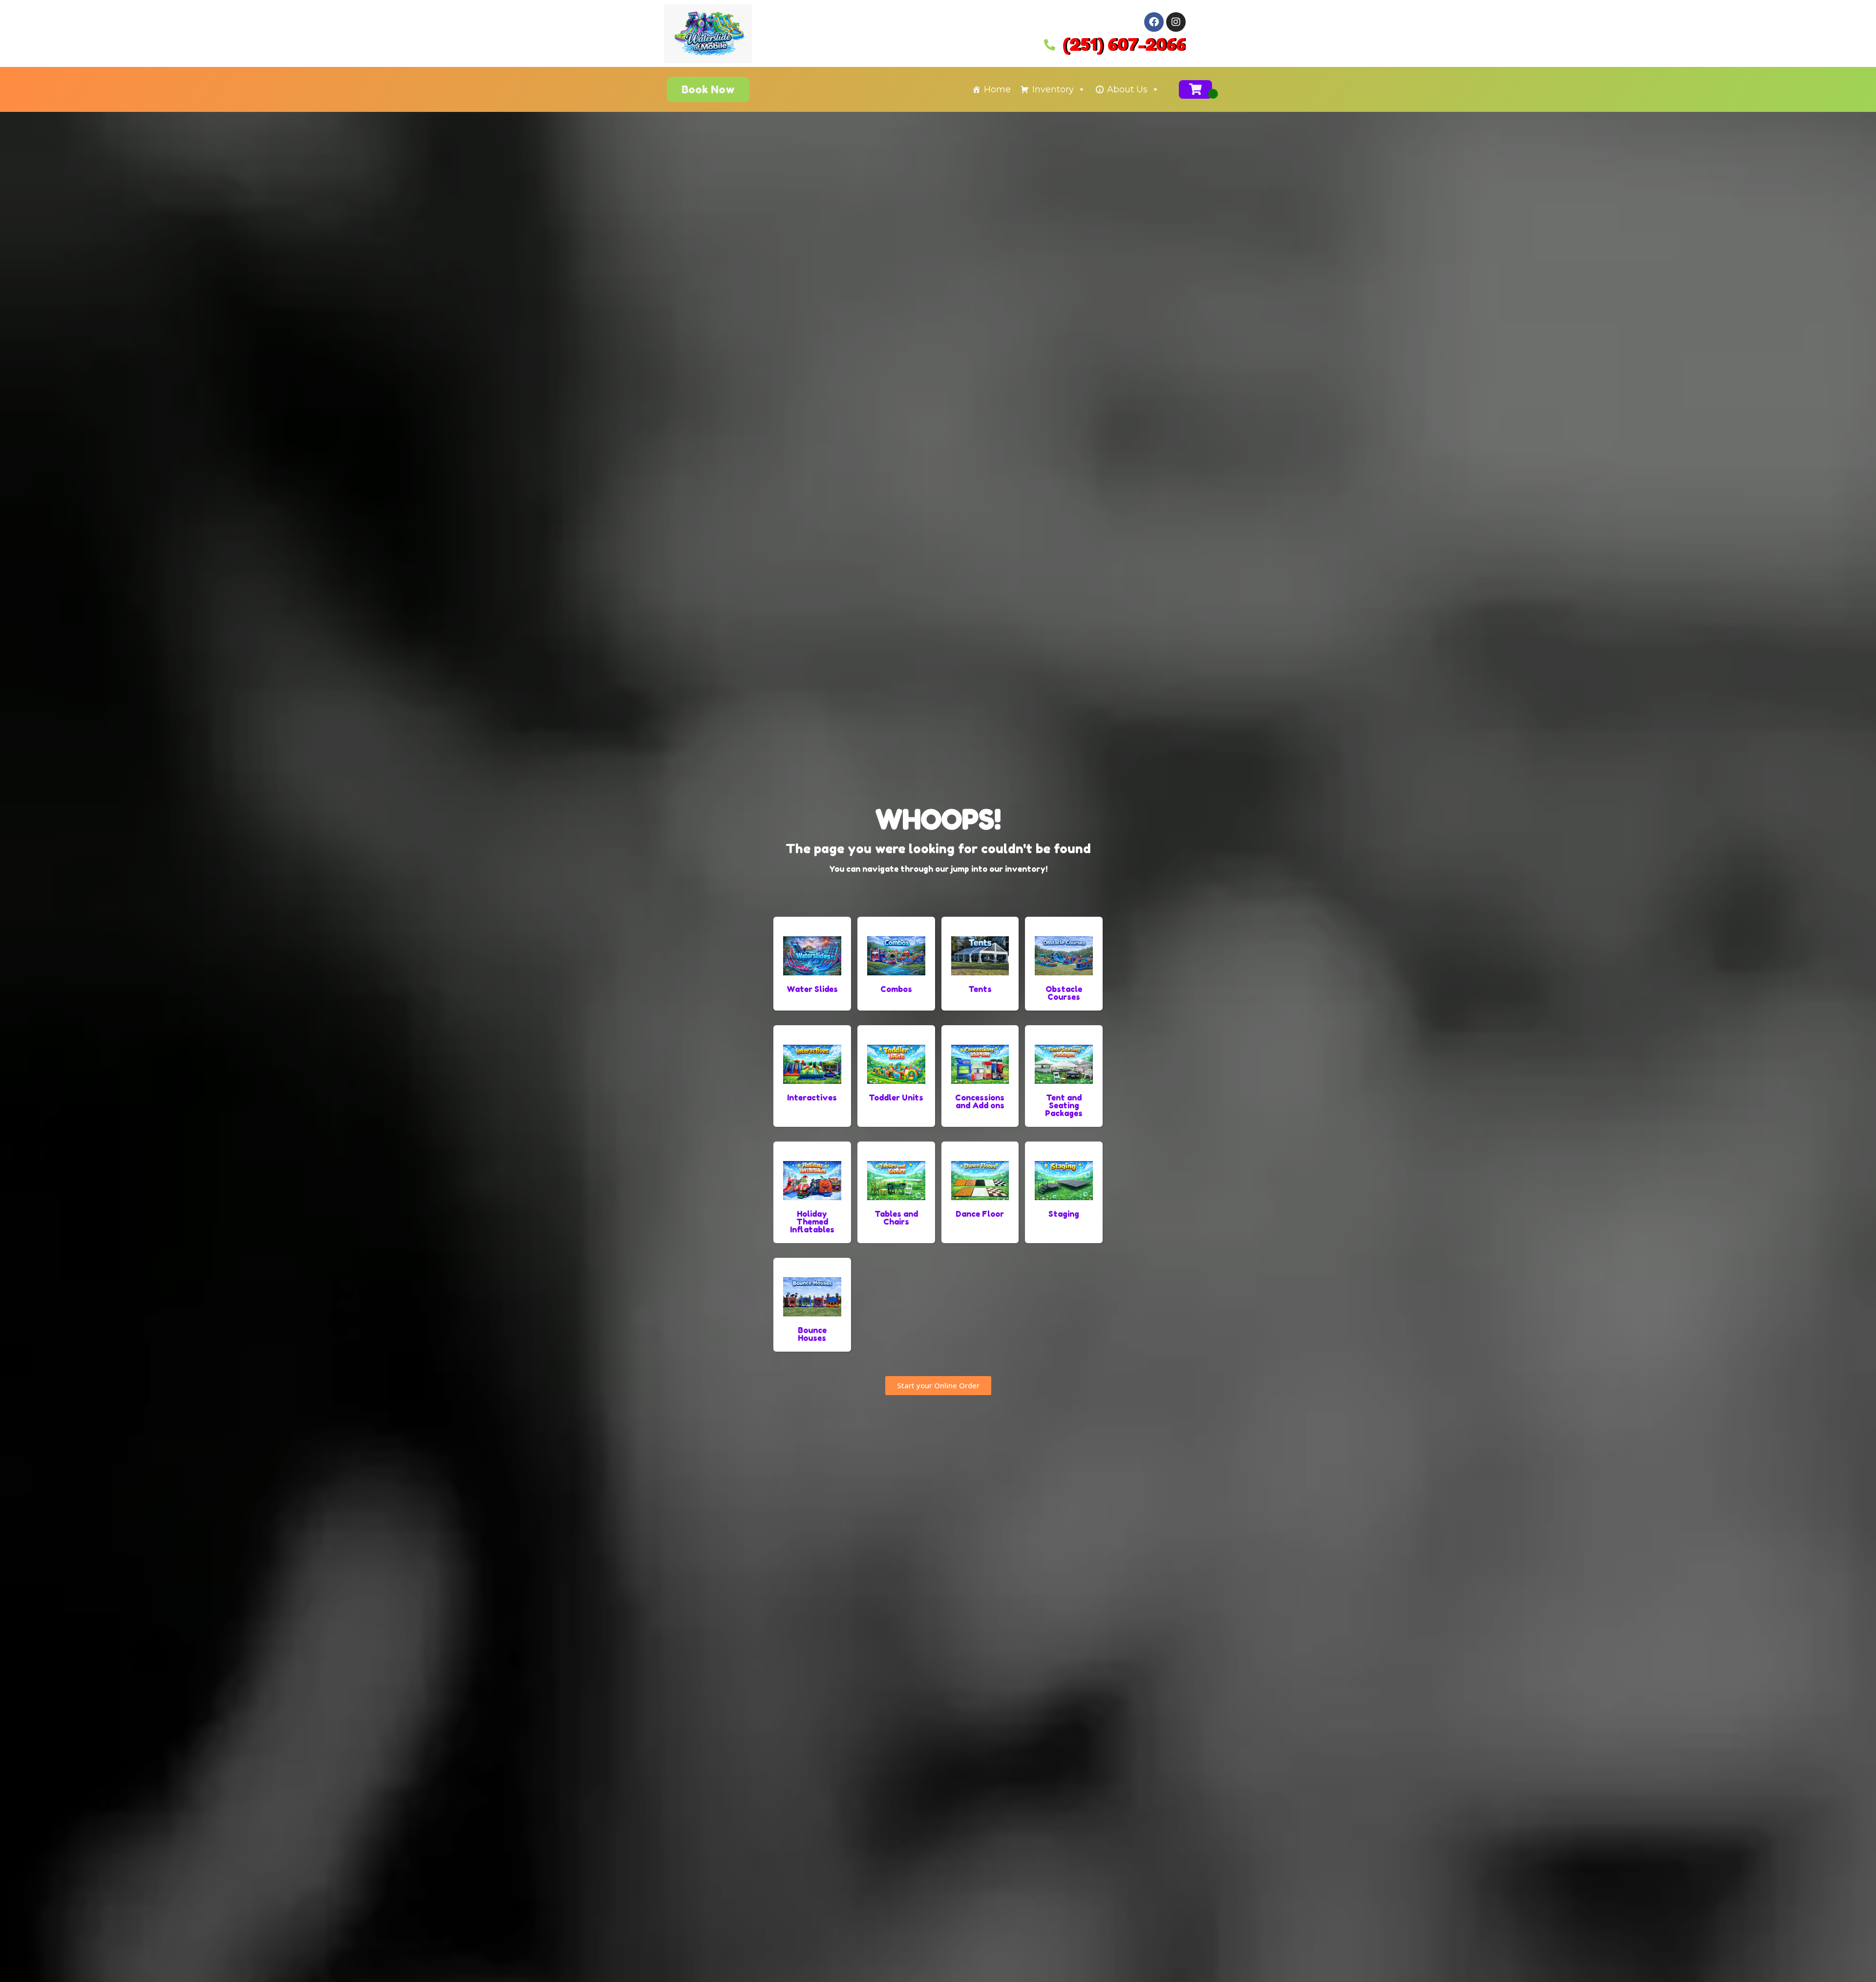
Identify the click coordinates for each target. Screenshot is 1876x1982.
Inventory (1053, 89)
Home (997, 89)
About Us (1127, 89)
